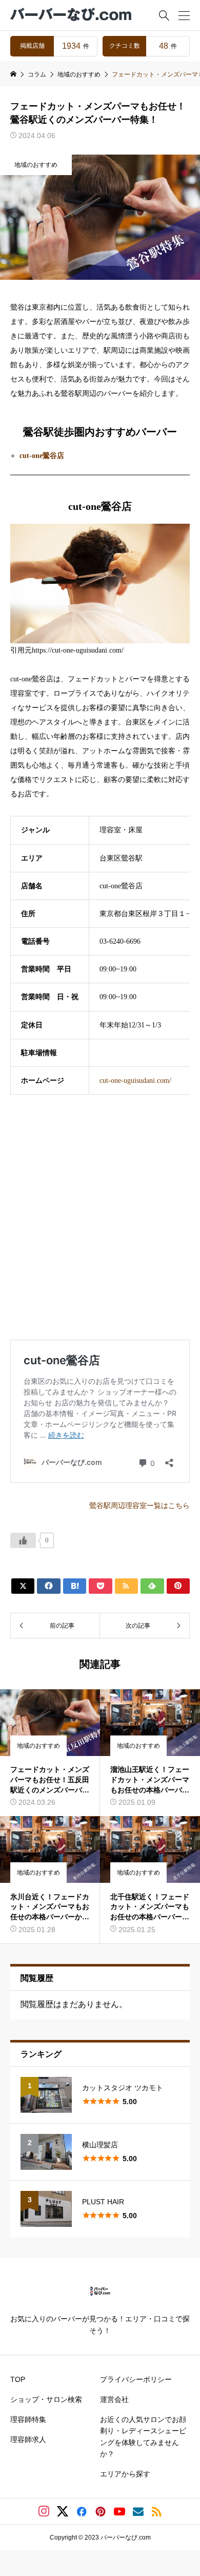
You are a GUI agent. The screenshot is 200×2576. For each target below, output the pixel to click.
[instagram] (44, 2511)
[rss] (156, 2512)
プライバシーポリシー (136, 2379)
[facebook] (82, 2511)
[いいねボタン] (23, 1540)
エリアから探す (125, 2474)
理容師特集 (28, 2419)
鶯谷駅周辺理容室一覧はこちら (139, 1506)
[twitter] (63, 2511)
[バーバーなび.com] (72, 15)
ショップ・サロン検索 (46, 2399)
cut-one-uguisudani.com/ (135, 1081)
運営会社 (114, 2399)
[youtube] (119, 2511)
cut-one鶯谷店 (42, 456)
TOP (18, 2379)
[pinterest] (101, 2511)
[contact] (138, 2512)
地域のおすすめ (36, 165)
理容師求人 (28, 2439)
